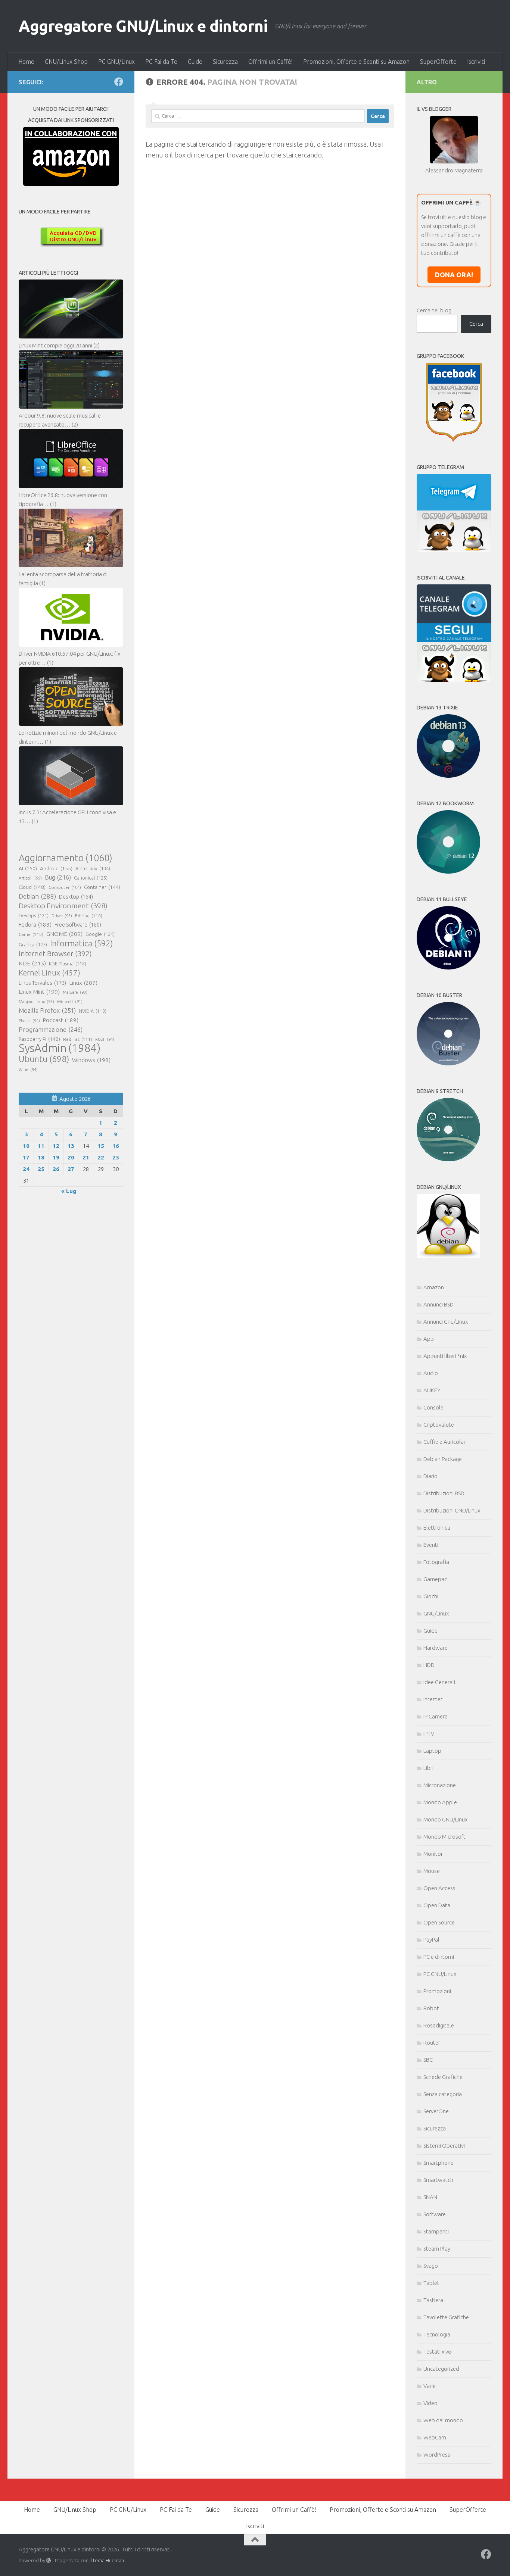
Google (100, 934)
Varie (430, 2386)
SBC (428, 2060)
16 (116, 1146)
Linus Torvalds (42, 983)
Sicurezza (225, 62)
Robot (431, 2008)
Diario (430, 1476)
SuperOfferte (438, 62)
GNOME (64, 934)
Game (31, 934)
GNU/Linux (436, 1613)
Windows (91, 1060)
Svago (431, 2266)
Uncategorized (441, 2369)
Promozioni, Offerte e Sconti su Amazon (356, 62)
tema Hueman (108, 2560)
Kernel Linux (49, 973)
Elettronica (437, 1528)
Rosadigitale (439, 2025)
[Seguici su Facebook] (119, 82)
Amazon (434, 1287)
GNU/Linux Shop (66, 62)
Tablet (431, 2283)
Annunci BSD (439, 1304)
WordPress (437, 2455)
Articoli (30, 878)
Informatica (81, 943)
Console (433, 1407)
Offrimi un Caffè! (270, 62)
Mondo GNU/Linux (445, 1819)
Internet (433, 1699)
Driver (62, 916)
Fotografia (436, 1562)
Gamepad (436, 1579)
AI (28, 868)
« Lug (69, 1191)
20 (71, 1157)
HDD (429, 1665)
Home (26, 62)
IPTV (429, 1734)
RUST (105, 1039)
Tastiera (433, 2300)
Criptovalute (439, 1425)
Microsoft (70, 1002)
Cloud (32, 887)
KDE (32, 963)
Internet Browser (55, 953)
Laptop (432, 1751)
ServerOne (436, 2111)
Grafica (33, 944)
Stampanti (436, 2231)
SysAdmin (60, 1048)
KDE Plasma (68, 964)
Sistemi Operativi (444, 2146)
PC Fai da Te (161, 62)
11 (41, 1146)
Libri (428, 1768)
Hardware (436, 1648)
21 (86, 1157)
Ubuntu (44, 1059)
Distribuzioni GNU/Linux (452, 1510)
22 (101, 1157)
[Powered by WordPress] (49, 2561)
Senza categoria (443, 2094)
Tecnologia (437, 2334)
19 (56, 1157)
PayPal (431, 1940)
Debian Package (443, 1459)
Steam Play (437, 2249)
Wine (28, 1070)
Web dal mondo (443, 2420)
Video (430, 2403)
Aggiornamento (66, 858)
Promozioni (437, 1991)
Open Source (439, 1922)
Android (56, 868)
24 (26, 1169)
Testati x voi (438, 2352)
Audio (431, 1373)
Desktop (76, 897)
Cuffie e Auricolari (445, 1442)
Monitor (433, 1854)
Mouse (432, 1871)
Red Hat (78, 1039)
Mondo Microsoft (444, 1837)
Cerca (476, 324)
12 (56, 1146)
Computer (65, 887)
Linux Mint (39, 992)
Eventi (431, 1545)
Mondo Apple (440, 1802)
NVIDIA (93, 1011)
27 (71, 1169)
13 (71, 1146)
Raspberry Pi (39, 1039)
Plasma (29, 1021)
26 (56, 1169)
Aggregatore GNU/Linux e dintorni (143, 26)
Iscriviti (476, 62)
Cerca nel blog (434, 310)
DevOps (34, 915)
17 (26, 1157)
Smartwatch (438, 2180)
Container (102, 887)
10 (26, 1146)
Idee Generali (439, 1682)
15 (101, 1146)
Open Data (437, 1905)
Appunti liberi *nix (445, 1356)
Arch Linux (93, 868)
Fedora (35, 925)
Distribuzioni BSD (444, 1493)
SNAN (430, 2197)
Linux (83, 983)
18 (41, 1157)
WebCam (435, 2437)
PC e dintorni (439, 1957)
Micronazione (440, 1785)
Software (435, 2214)
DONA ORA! (454, 275)
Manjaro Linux (36, 1002)
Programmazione (51, 1029)
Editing (89, 916)
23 (116, 1157)
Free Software (78, 925)
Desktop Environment (63, 906)
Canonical (91, 878)
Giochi (431, 1596)
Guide (195, 62)
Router (432, 2043)
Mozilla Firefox (47, 1010)
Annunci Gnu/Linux (446, 1322)
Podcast (61, 1020)
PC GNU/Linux (116, 62)
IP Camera (436, 1716)
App (429, 1339)
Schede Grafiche (443, 2077)
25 (41, 1169)
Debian (37, 896)
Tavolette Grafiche (446, 2317)
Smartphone (439, 2163)
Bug (58, 877)
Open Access (439, 1888)
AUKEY (432, 1390)
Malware (75, 992)
